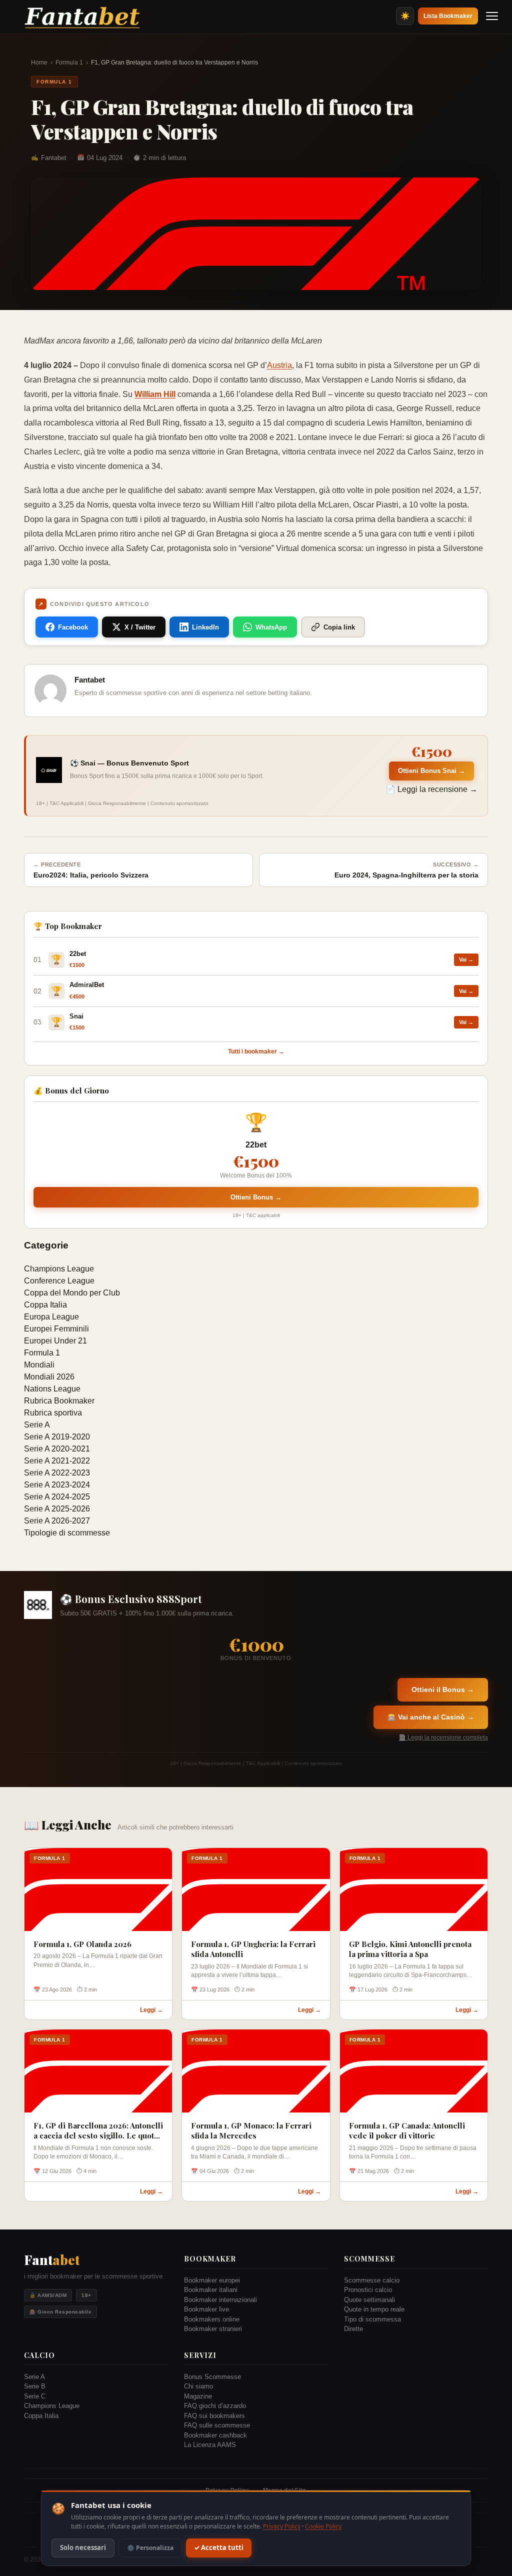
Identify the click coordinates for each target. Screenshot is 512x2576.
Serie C (35, 2396)
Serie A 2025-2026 (57, 1509)
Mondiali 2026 (49, 1377)
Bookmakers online (212, 2319)
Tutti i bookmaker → (256, 1051)
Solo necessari (83, 2548)
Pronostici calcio (368, 2290)
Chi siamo (198, 2386)
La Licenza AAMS (210, 2445)
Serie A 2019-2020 (57, 1437)
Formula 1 (69, 62)
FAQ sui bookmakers (214, 2416)
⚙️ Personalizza (150, 2548)
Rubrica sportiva (53, 1413)
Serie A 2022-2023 (57, 1473)
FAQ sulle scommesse (217, 2425)
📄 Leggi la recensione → (431, 789)
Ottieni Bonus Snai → (431, 771)
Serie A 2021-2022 (57, 1461)
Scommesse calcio (372, 2280)
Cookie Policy (323, 2526)
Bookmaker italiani (211, 2290)
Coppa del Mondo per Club (72, 1293)
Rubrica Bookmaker (59, 1401)
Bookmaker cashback (215, 2435)
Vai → (466, 959)
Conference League (59, 1281)
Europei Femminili (56, 1329)
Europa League (51, 1317)
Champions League (59, 1269)
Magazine (198, 2396)
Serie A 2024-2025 (57, 1497)
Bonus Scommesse (212, 2377)
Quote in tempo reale (374, 2309)
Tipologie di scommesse (67, 1533)
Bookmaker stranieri (213, 2329)
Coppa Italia (45, 1305)
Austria (279, 365)
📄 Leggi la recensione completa (443, 1737)
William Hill (155, 394)
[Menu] (492, 16)
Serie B (35, 2386)
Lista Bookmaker (448, 16)
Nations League (52, 1389)
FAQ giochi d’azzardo (215, 2406)
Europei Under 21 (55, 1341)
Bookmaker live (206, 2309)
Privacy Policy (282, 2526)
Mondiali (39, 1365)
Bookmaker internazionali (220, 2300)
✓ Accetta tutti (219, 2548)
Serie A (37, 1425)
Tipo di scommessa (372, 2319)
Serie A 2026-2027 (57, 1521)
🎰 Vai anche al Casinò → (431, 1717)
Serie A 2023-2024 (57, 1485)
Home (39, 62)
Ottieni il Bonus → (443, 1689)
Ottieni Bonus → (256, 1197)
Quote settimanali (369, 2300)
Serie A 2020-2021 (57, 1449)
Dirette (353, 2329)
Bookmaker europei (212, 2280)
